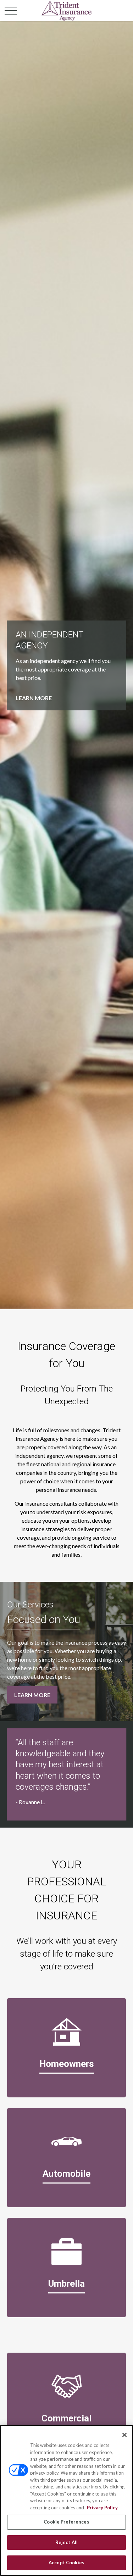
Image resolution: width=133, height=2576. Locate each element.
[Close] (124, 2435)
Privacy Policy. (102, 2508)
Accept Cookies (66, 2563)
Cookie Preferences (66, 2522)
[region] (66, 2500)
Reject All (66, 2542)
